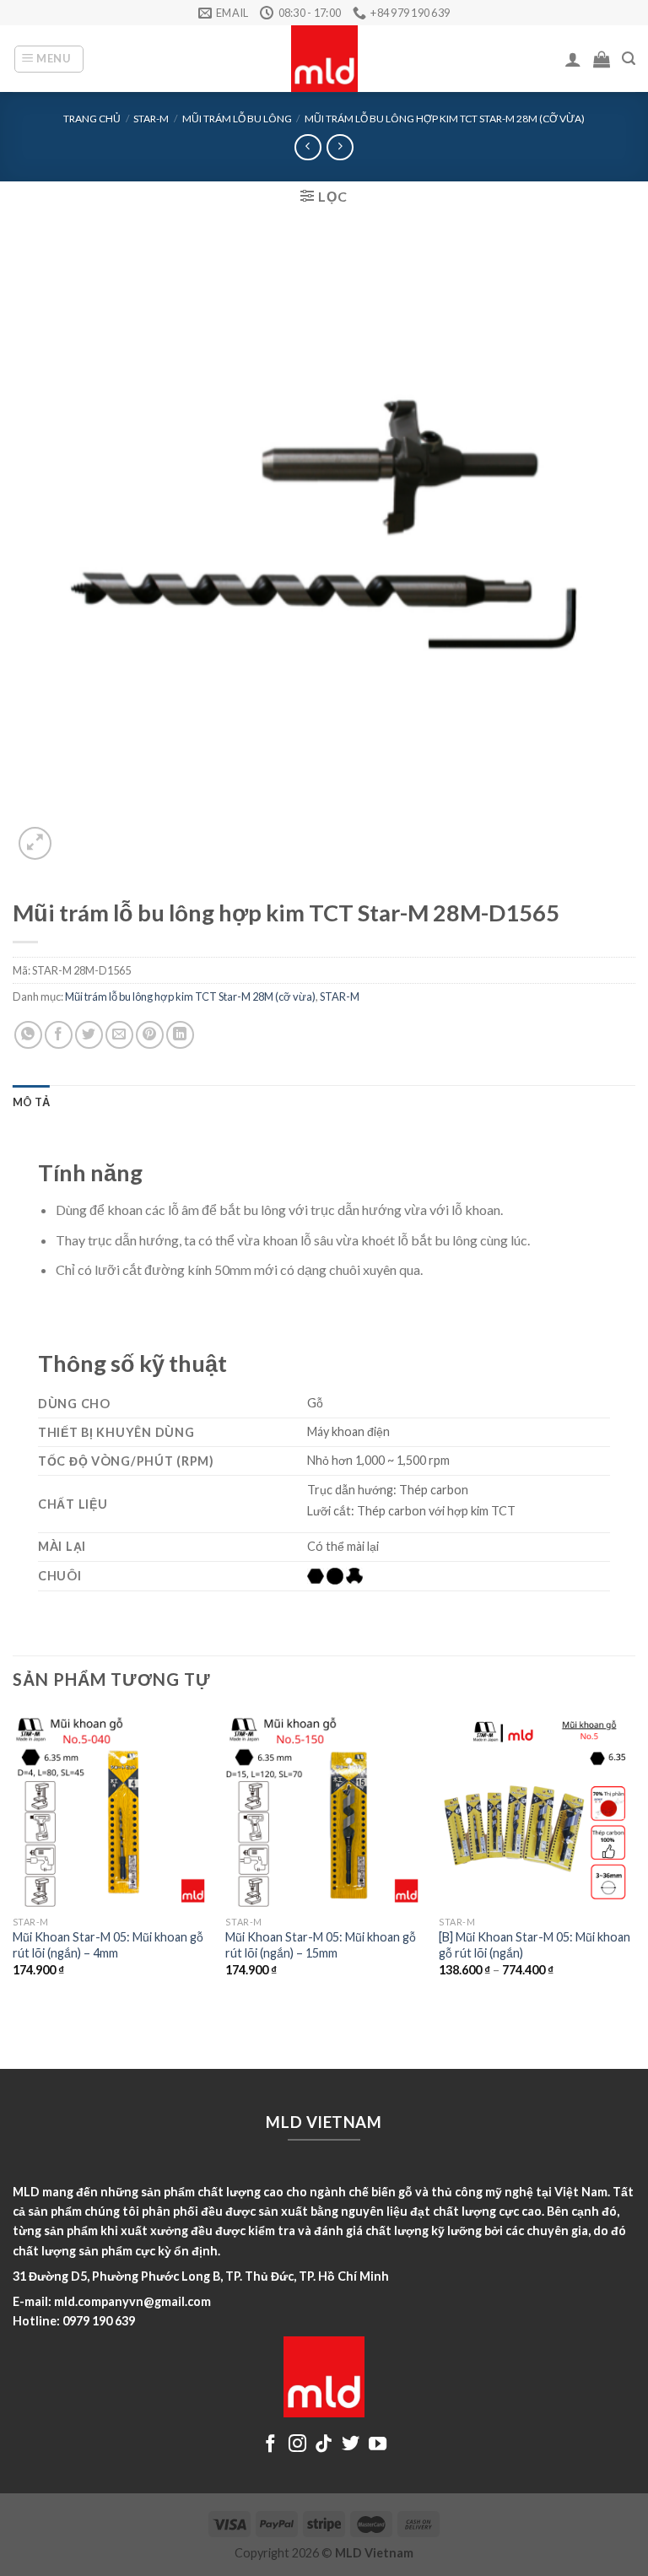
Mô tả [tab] (31, 1102)
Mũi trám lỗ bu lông (237, 119)
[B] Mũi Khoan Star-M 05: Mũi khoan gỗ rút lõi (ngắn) (535, 1945)
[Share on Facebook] (59, 1035)
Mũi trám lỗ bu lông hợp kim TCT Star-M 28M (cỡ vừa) (445, 119)
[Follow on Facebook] (270, 2445)
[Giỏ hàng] (602, 59)
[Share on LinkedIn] (180, 1035)
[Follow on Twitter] (351, 2445)
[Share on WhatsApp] (28, 1035)
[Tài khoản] (573, 59)
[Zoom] (35, 843)
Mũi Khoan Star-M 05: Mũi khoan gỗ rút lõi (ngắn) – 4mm (108, 1945)
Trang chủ (92, 119)
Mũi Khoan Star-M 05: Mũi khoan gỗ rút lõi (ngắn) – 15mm (321, 1945)
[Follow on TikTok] (324, 2445)
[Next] (634, 1858)
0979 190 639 (99, 2321)
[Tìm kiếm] (629, 59)
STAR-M (151, 119)
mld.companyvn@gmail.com (132, 2301)
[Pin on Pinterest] (150, 1035)
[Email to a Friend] (119, 1035)
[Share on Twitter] (89, 1035)
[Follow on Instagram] (297, 2445)
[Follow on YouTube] (378, 2445)
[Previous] (13, 1858)
